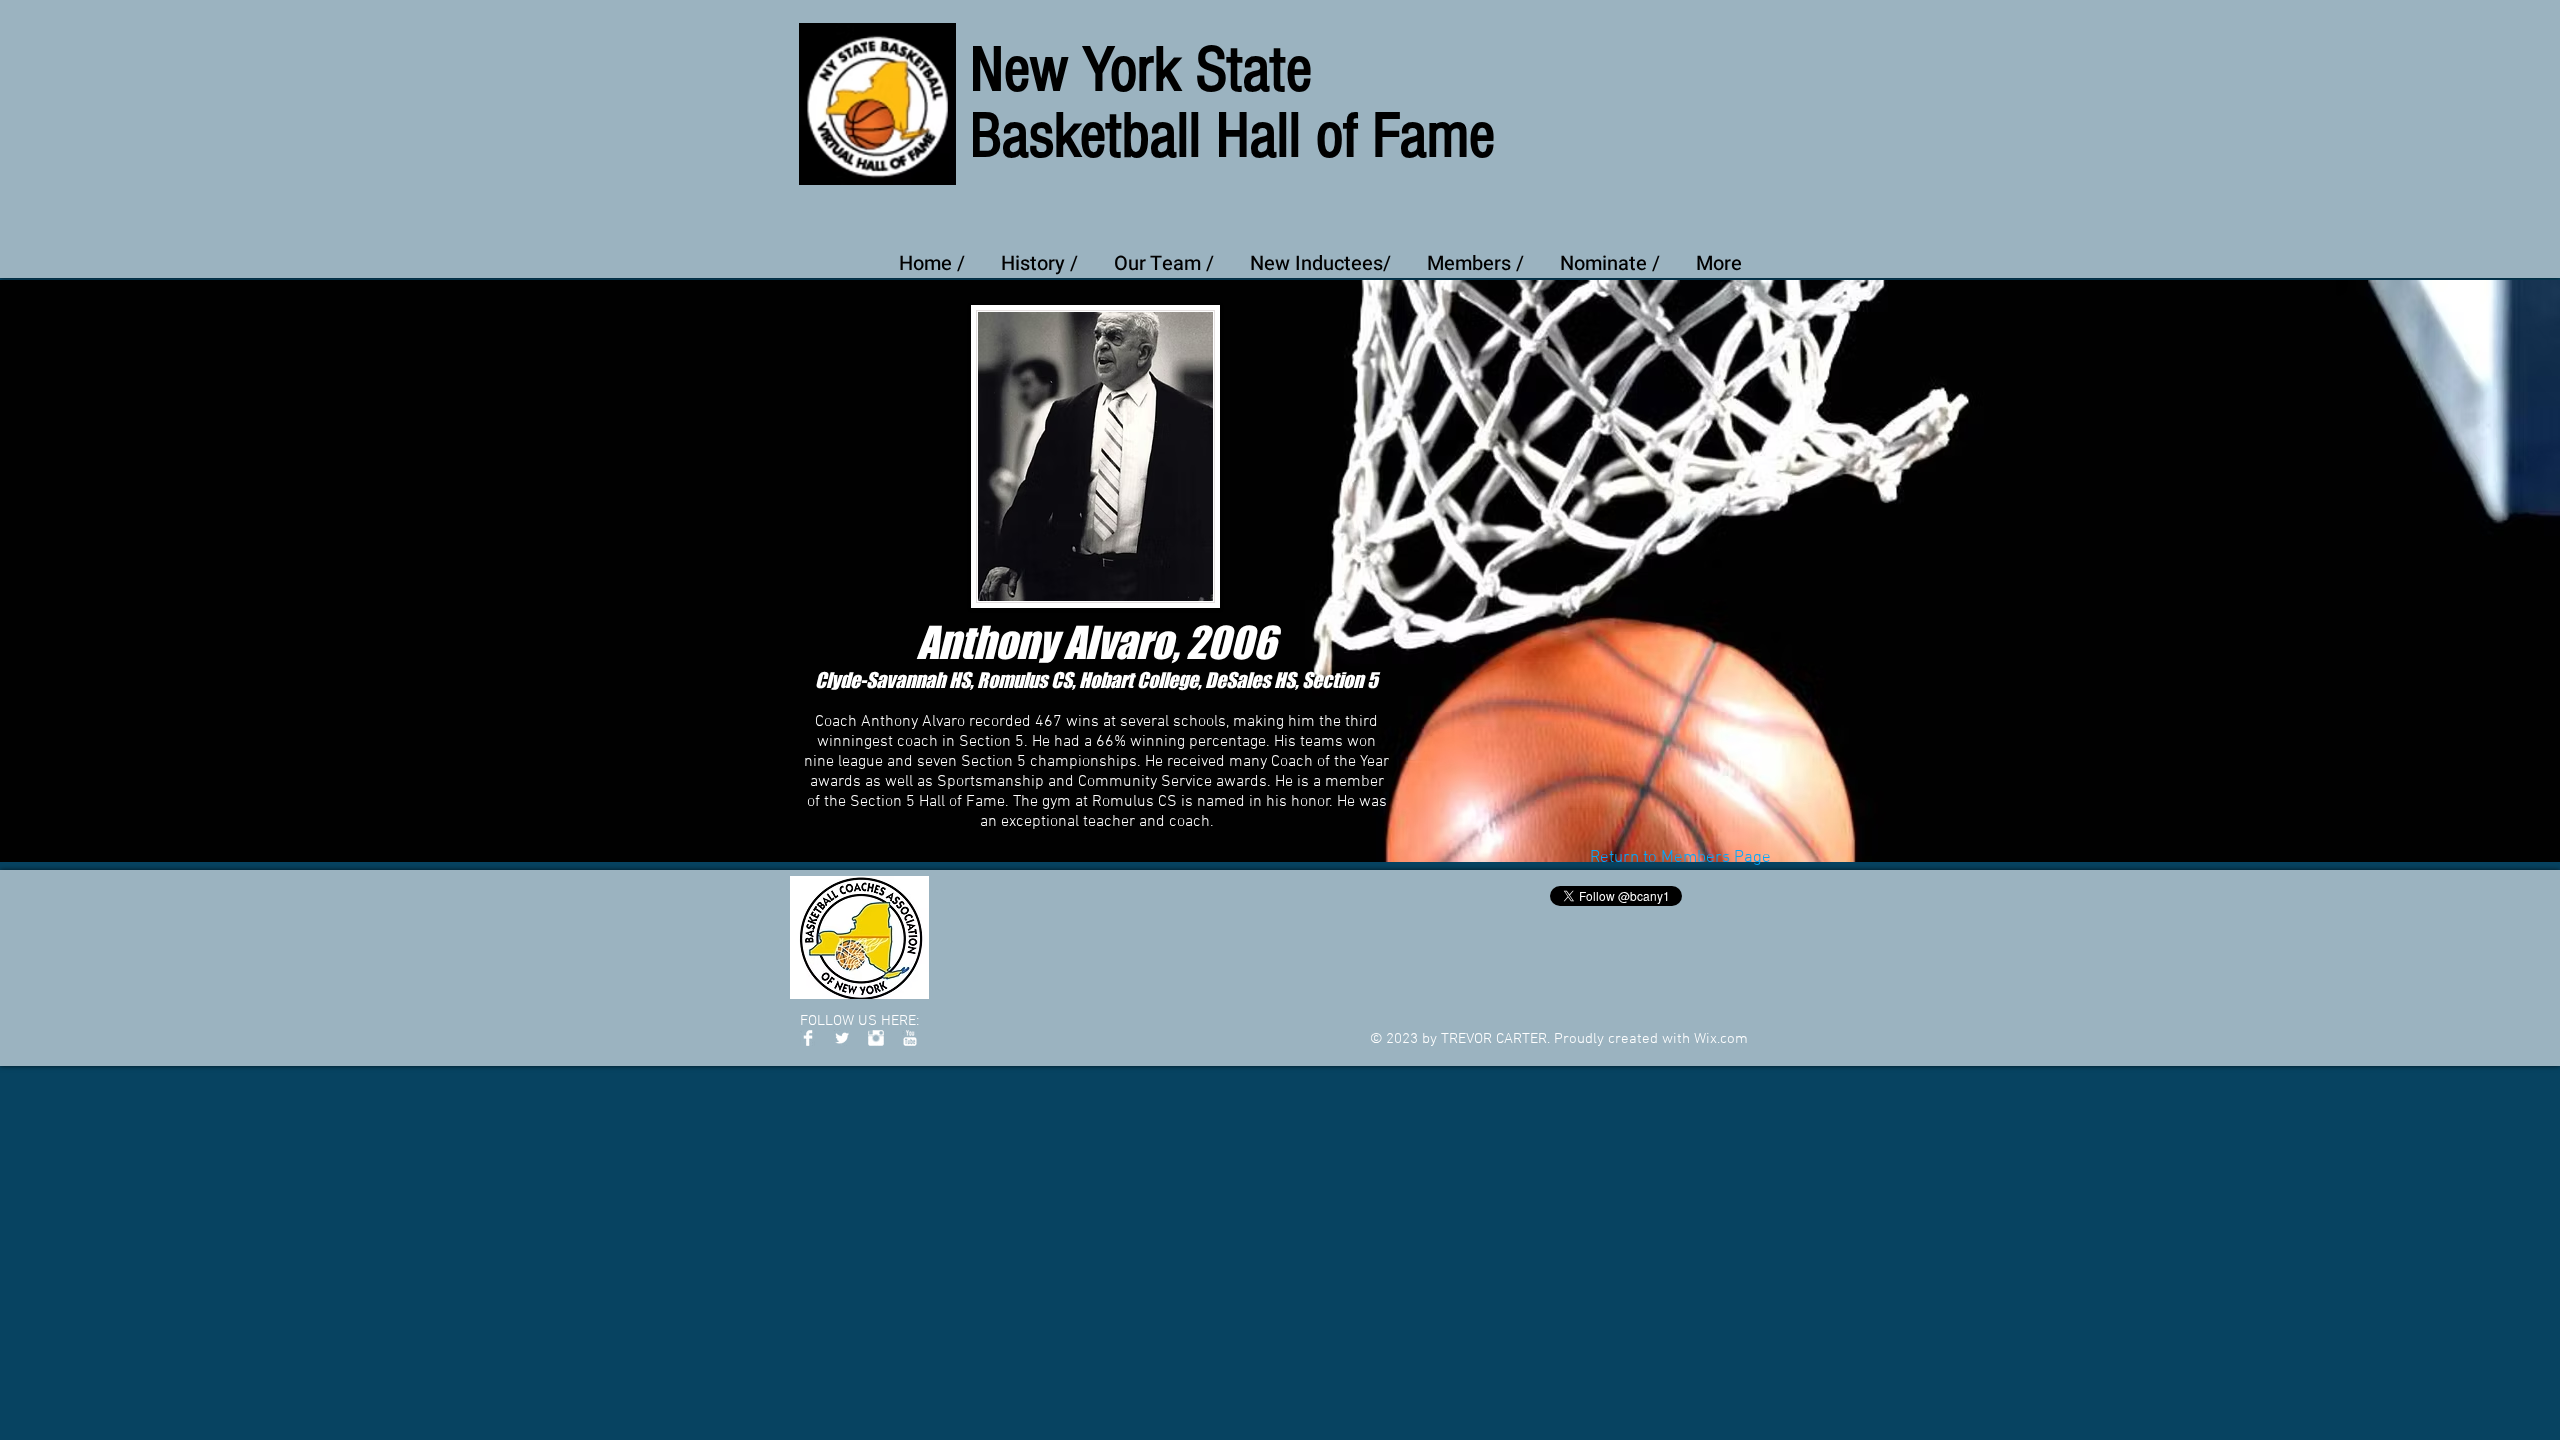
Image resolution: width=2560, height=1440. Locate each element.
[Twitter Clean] (842, 1038)
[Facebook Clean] (808, 1038)
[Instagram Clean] (876, 1038)
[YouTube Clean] (910, 1038)
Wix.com (1721, 1039)
